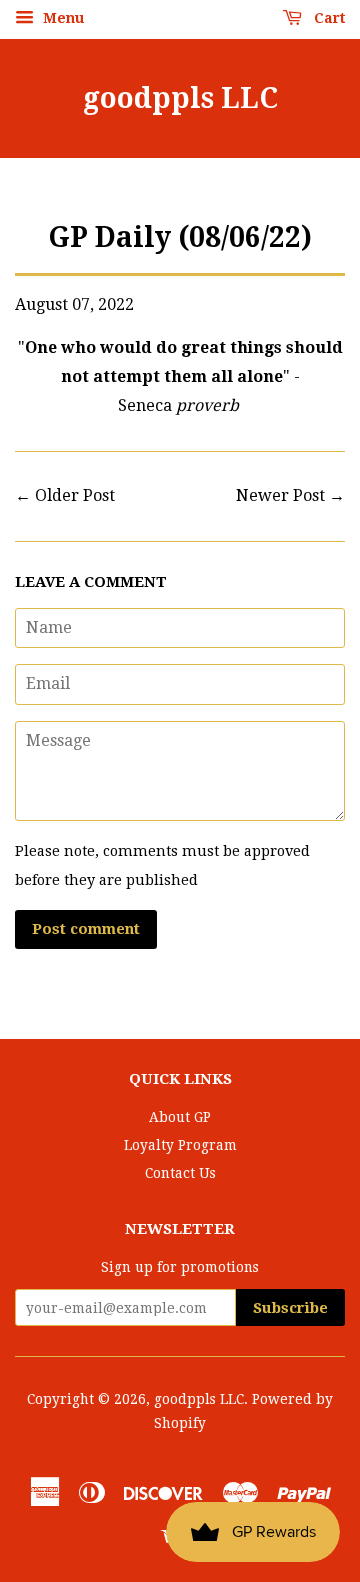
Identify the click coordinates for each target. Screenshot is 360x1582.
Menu (61, 18)
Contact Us (180, 1173)
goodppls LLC (180, 98)
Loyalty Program (180, 1145)
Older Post (75, 495)
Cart (327, 18)
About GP (180, 1117)
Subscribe (290, 1308)
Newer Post (280, 495)
